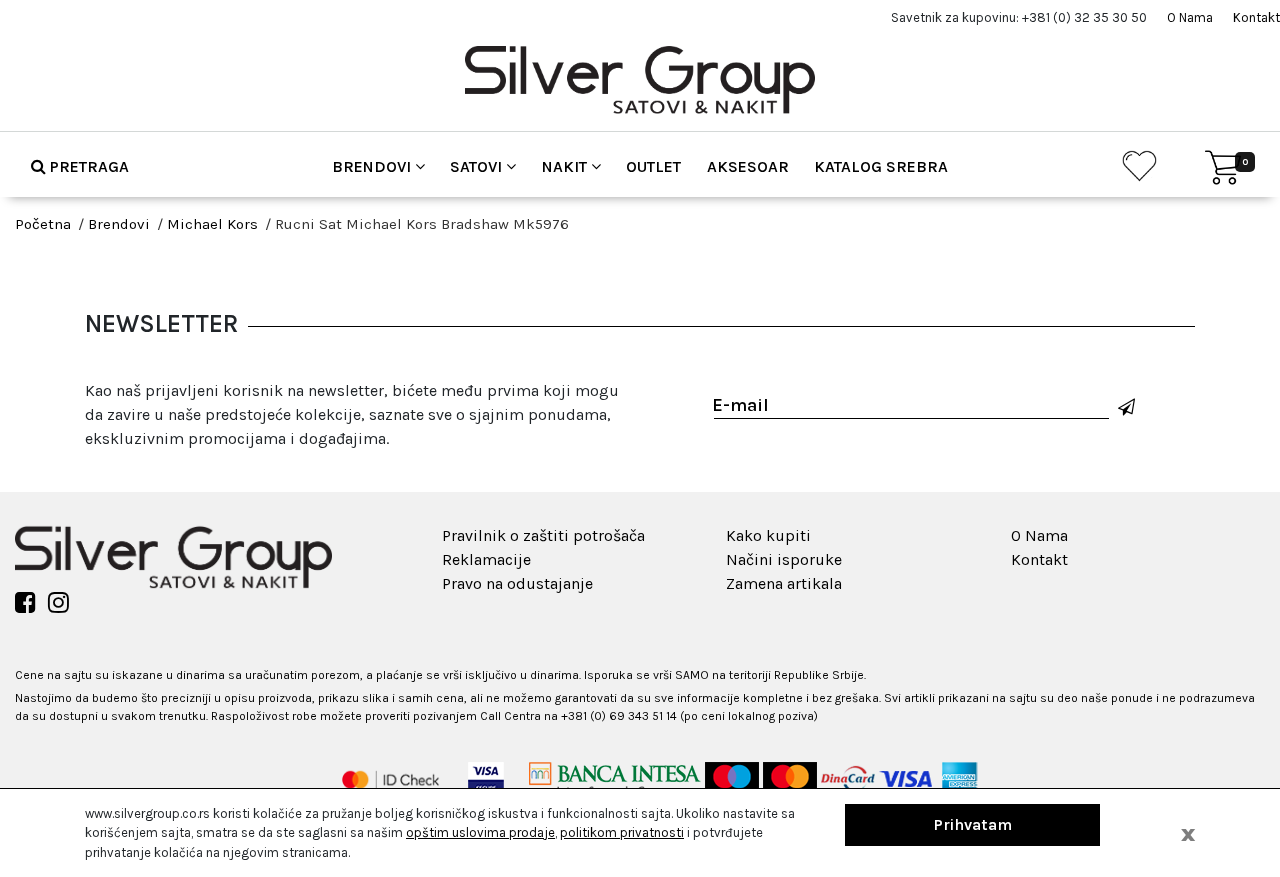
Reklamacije (486, 559)
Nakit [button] (566, 166)
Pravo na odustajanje (517, 583)
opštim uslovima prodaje (480, 832)
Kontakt (1256, 17)
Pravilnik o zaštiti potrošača (543, 535)
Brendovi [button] (373, 166)
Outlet (653, 166)
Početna (43, 224)
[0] (1223, 168)
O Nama (1190, 17)
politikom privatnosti (622, 832)
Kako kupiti (768, 535)
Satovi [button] (478, 166)
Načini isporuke (784, 559)
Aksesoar (748, 166)
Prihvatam (973, 824)
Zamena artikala (784, 583)
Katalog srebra (881, 166)
